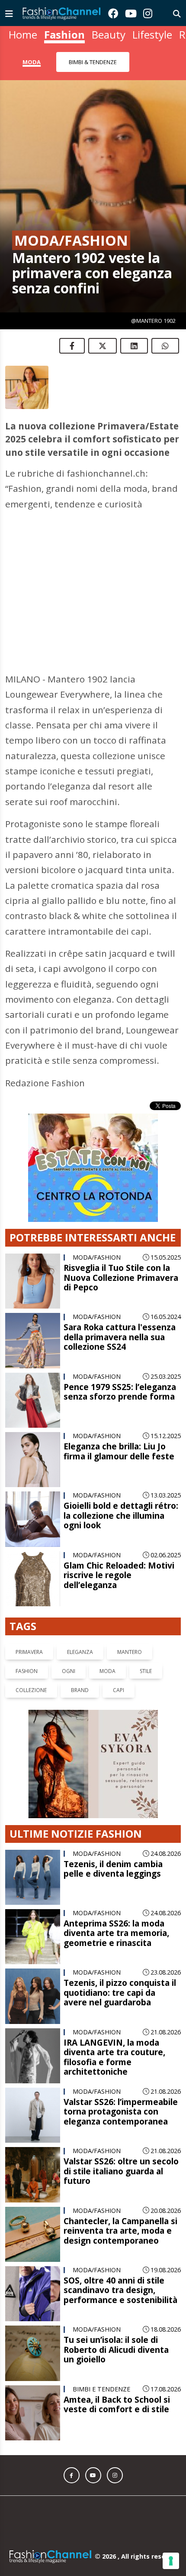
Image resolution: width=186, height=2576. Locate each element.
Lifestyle (152, 34)
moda (107, 1638)
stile (146, 1638)
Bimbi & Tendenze (93, 62)
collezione (31, 1657)
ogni (69, 1638)
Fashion (64, 34)
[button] (72, 2442)
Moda (32, 62)
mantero (130, 1619)
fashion (27, 1638)
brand (80, 1657)
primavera (29, 1619)
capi (119, 1657)
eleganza (80, 1619)
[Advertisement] (93, 573)
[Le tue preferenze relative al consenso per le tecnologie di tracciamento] (171, 2561)
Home (23, 34)
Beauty (109, 34)
